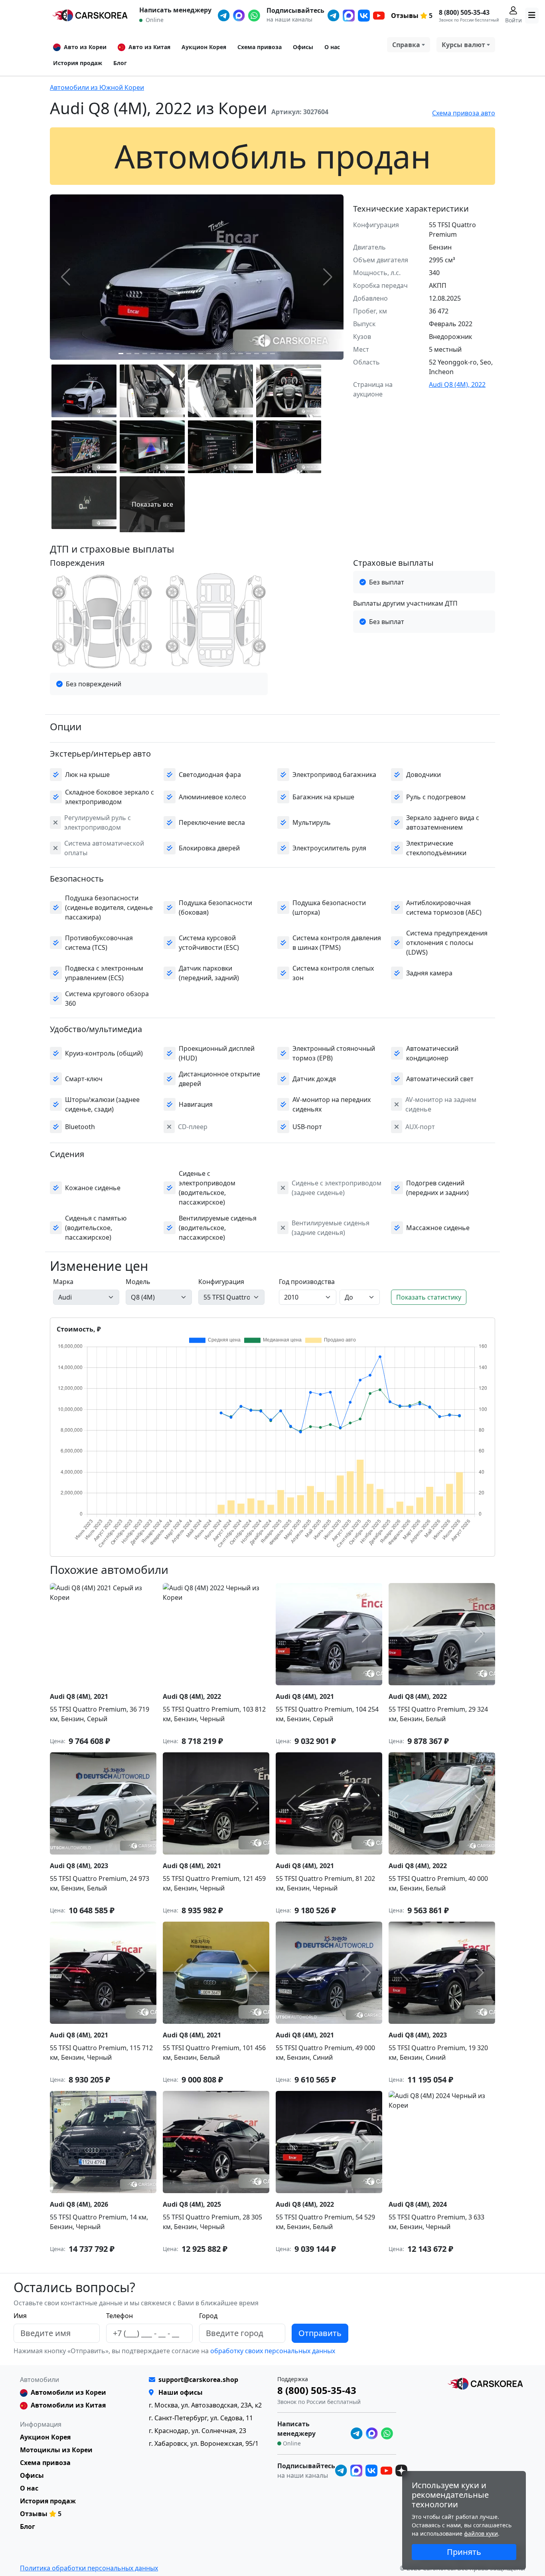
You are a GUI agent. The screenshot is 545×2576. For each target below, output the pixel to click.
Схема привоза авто (464, 113)
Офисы (303, 47)
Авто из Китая (149, 47)
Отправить (320, 2333)
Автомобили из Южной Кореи (97, 87)
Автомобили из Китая (68, 2405)
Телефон (119, 2316)
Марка (63, 1282)
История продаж (78, 63)
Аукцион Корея (204, 47)
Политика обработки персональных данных (89, 2568)
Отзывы (405, 16)
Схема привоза (260, 47)
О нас (332, 47)
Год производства (307, 1282)
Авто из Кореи (85, 47)
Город (208, 2316)
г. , (205, 2405)
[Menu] (532, 16)
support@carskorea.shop (198, 2380)
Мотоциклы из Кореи (56, 2450)
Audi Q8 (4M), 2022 (457, 384)
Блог (120, 63)
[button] (121, 354)
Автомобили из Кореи (68, 2392)
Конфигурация (221, 1282)
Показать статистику (429, 1297)
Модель (138, 1282)
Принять (464, 2552)
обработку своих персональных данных (272, 2351)
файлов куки (481, 2533)
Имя (20, 2316)
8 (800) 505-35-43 (464, 12)
